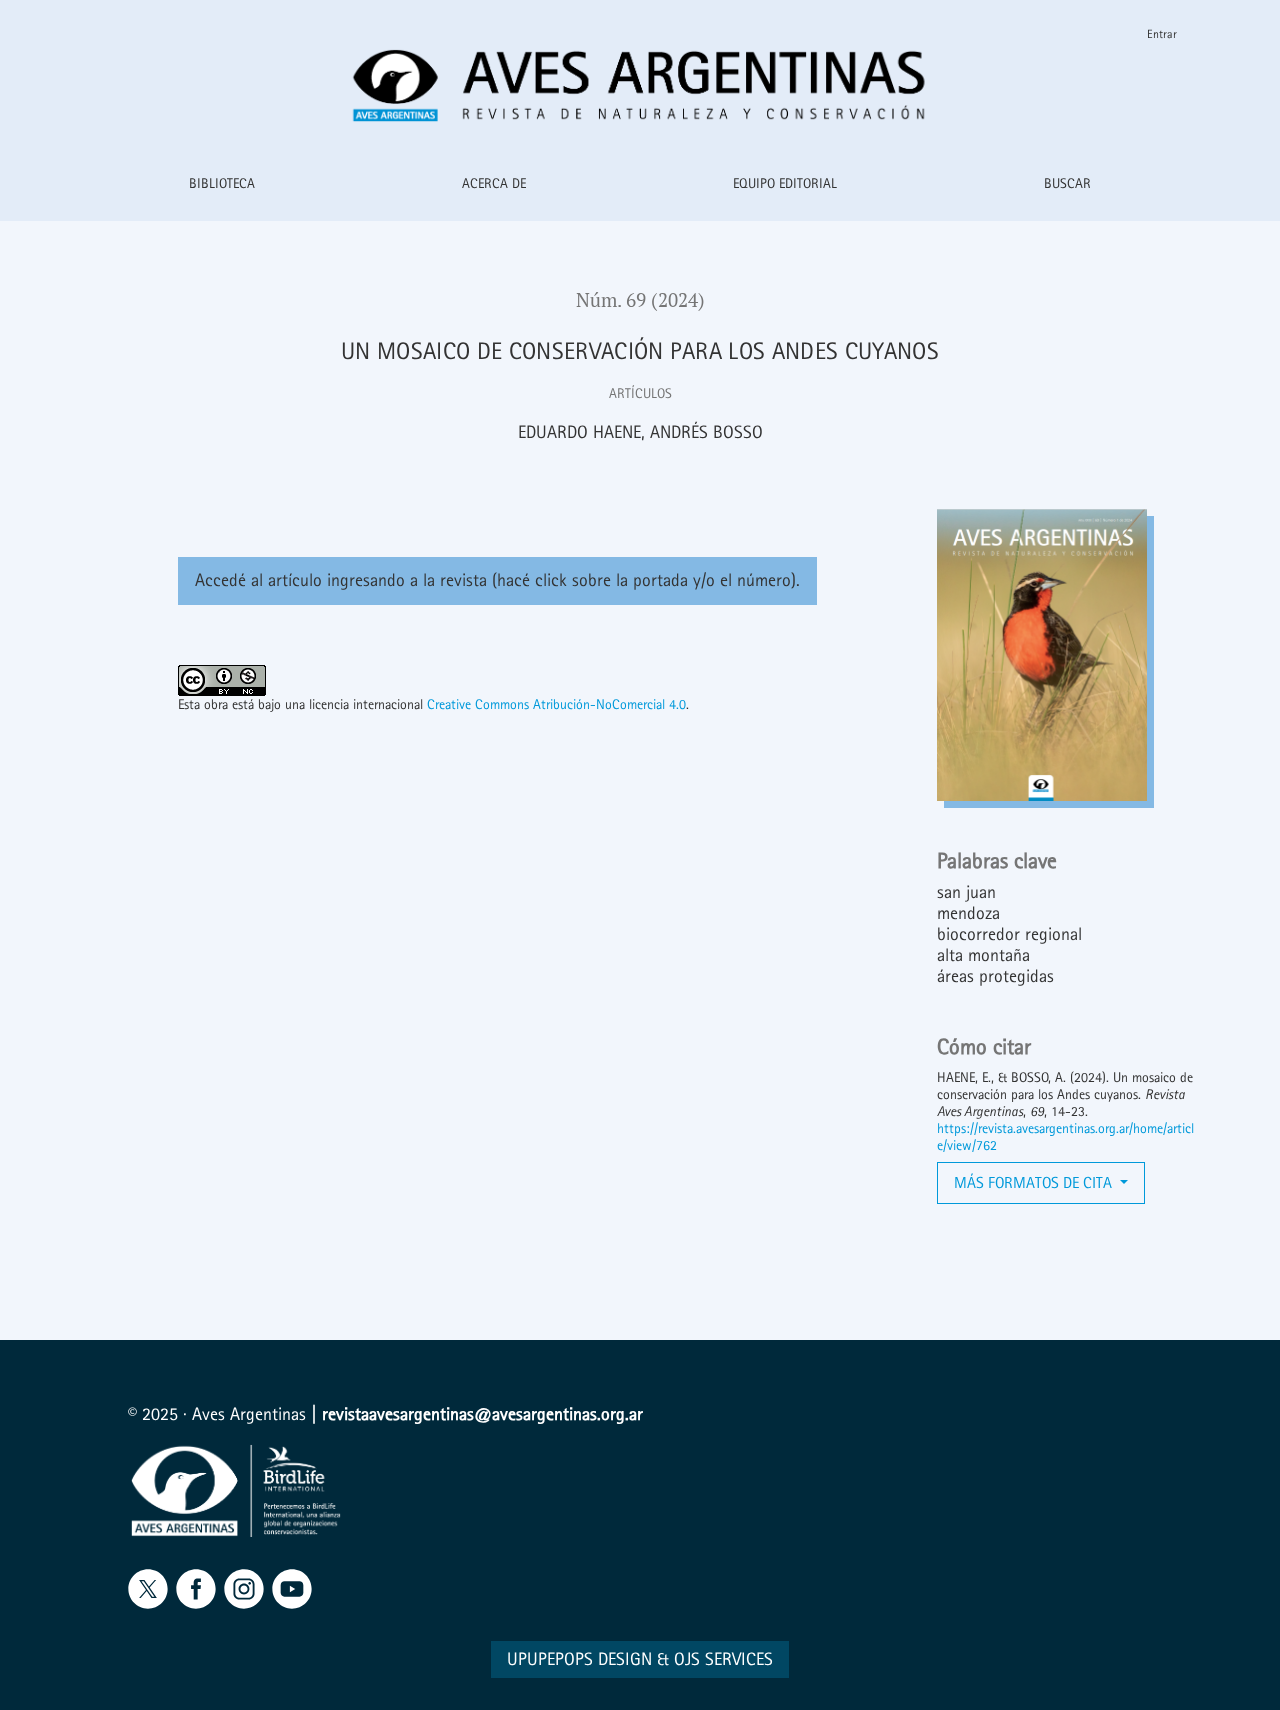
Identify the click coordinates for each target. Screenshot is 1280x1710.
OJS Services (723, 1659)
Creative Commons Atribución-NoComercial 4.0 (556, 704)
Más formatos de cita (1035, 1182)
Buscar (1067, 183)
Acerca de (494, 183)
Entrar (1162, 34)
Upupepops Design (579, 1659)
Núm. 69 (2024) (640, 300)
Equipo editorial (785, 183)
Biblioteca (222, 183)
